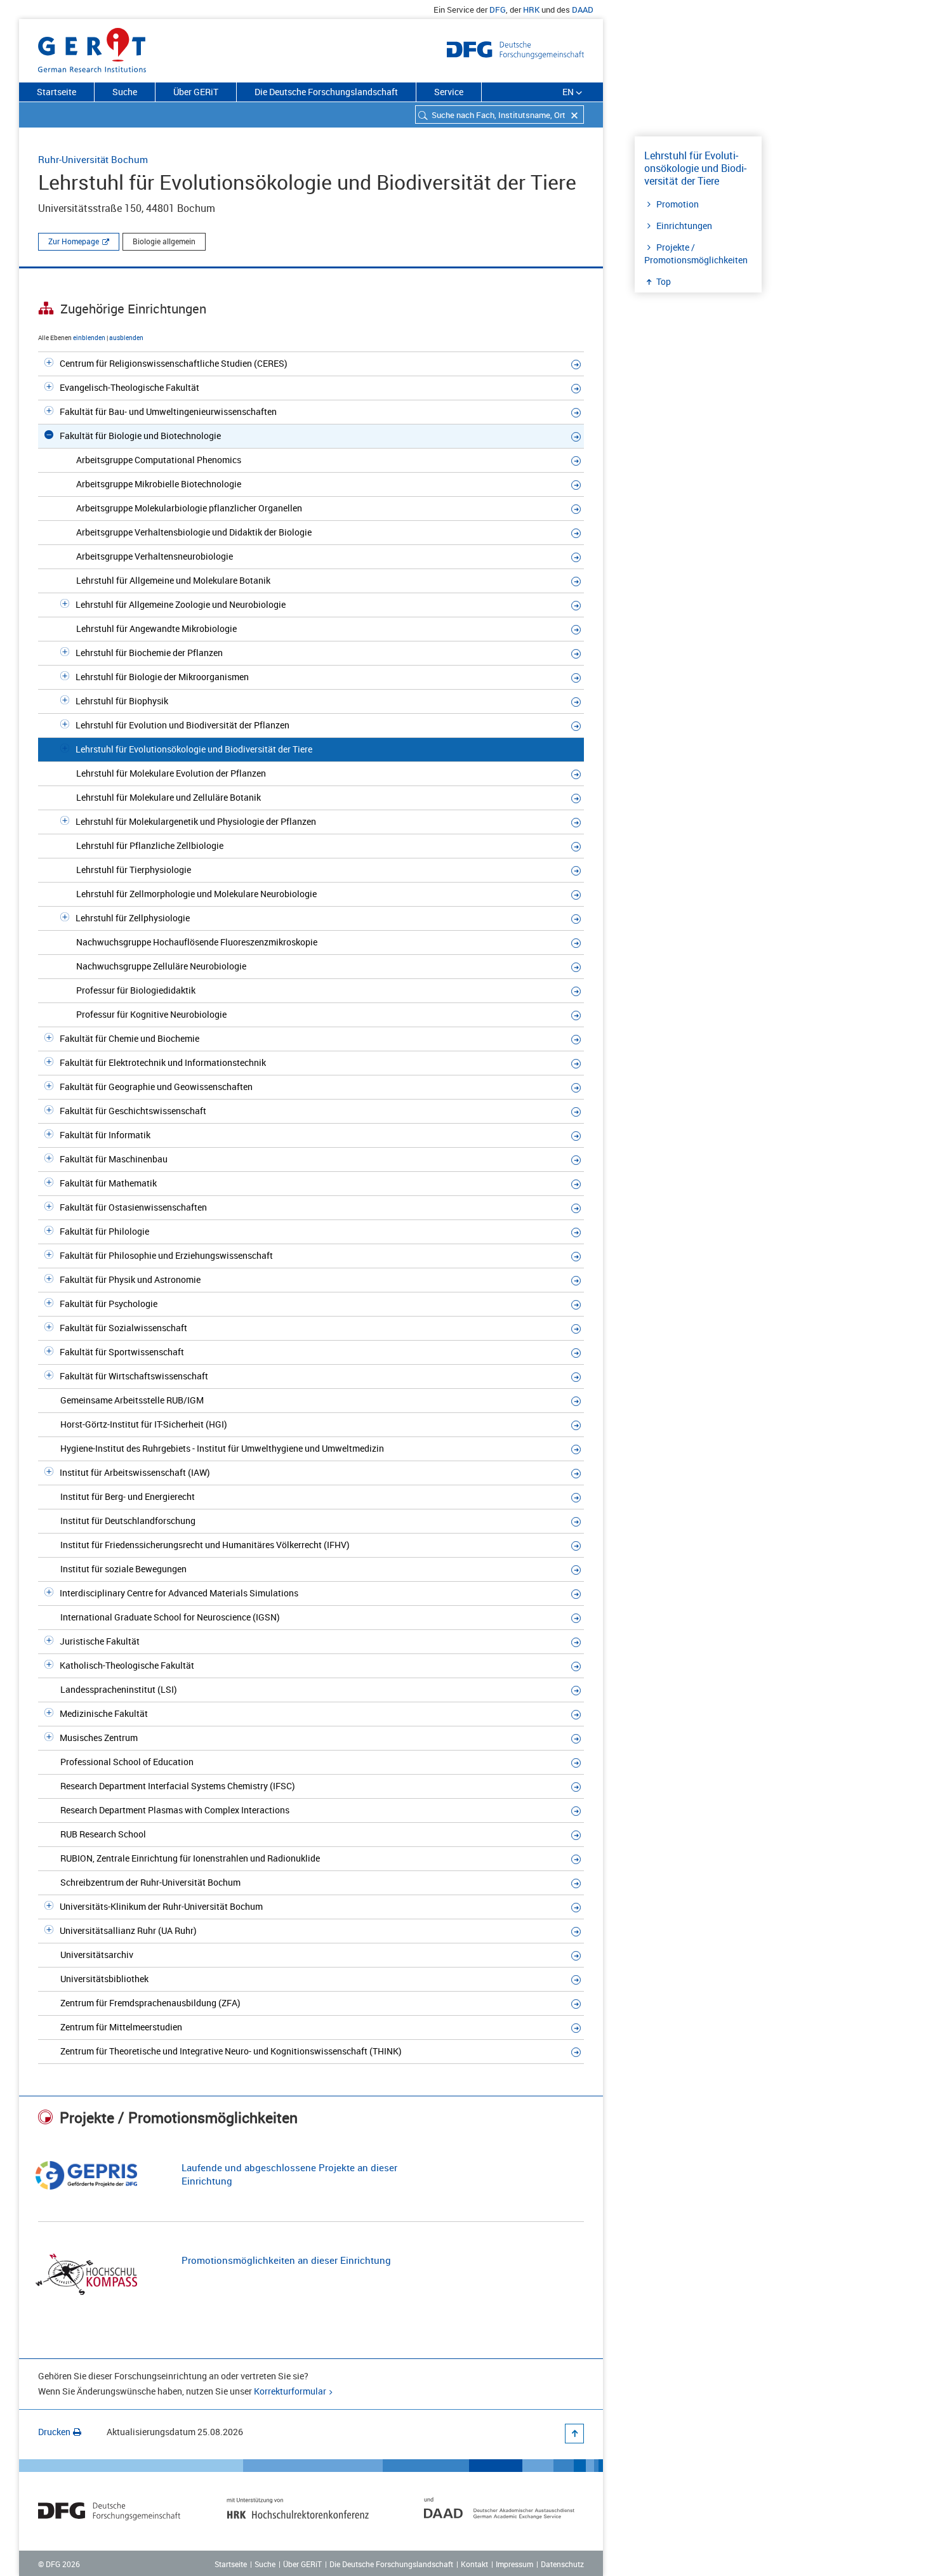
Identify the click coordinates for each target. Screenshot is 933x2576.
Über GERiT (196, 92)
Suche (125, 92)
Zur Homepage (74, 241)
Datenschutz (562, 2564)
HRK (531, 10)
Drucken (54, 2432)
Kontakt (474, 2564)
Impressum (514, 2564)
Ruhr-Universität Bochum (93, 159)
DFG (498, 10)
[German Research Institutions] (92, 48)
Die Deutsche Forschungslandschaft (326, 92)
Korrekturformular (290, 2391)
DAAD (583, 10)
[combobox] (500, 115)
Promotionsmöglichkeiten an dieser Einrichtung (286, 2260)
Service (449, 92)
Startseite (56, 92)
